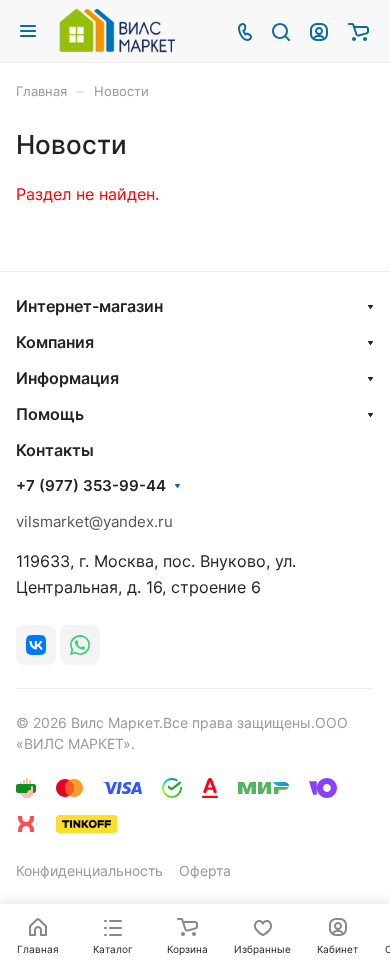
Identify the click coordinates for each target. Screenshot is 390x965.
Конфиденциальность (89, 870)
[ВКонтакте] (36, 645)
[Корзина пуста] (358, 31)
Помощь (50, 414)
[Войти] (319, 31)
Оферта (205, 870)
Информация (67, 378)
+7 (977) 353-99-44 (91, 486)
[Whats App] (80, 645)
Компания (55, 342)
